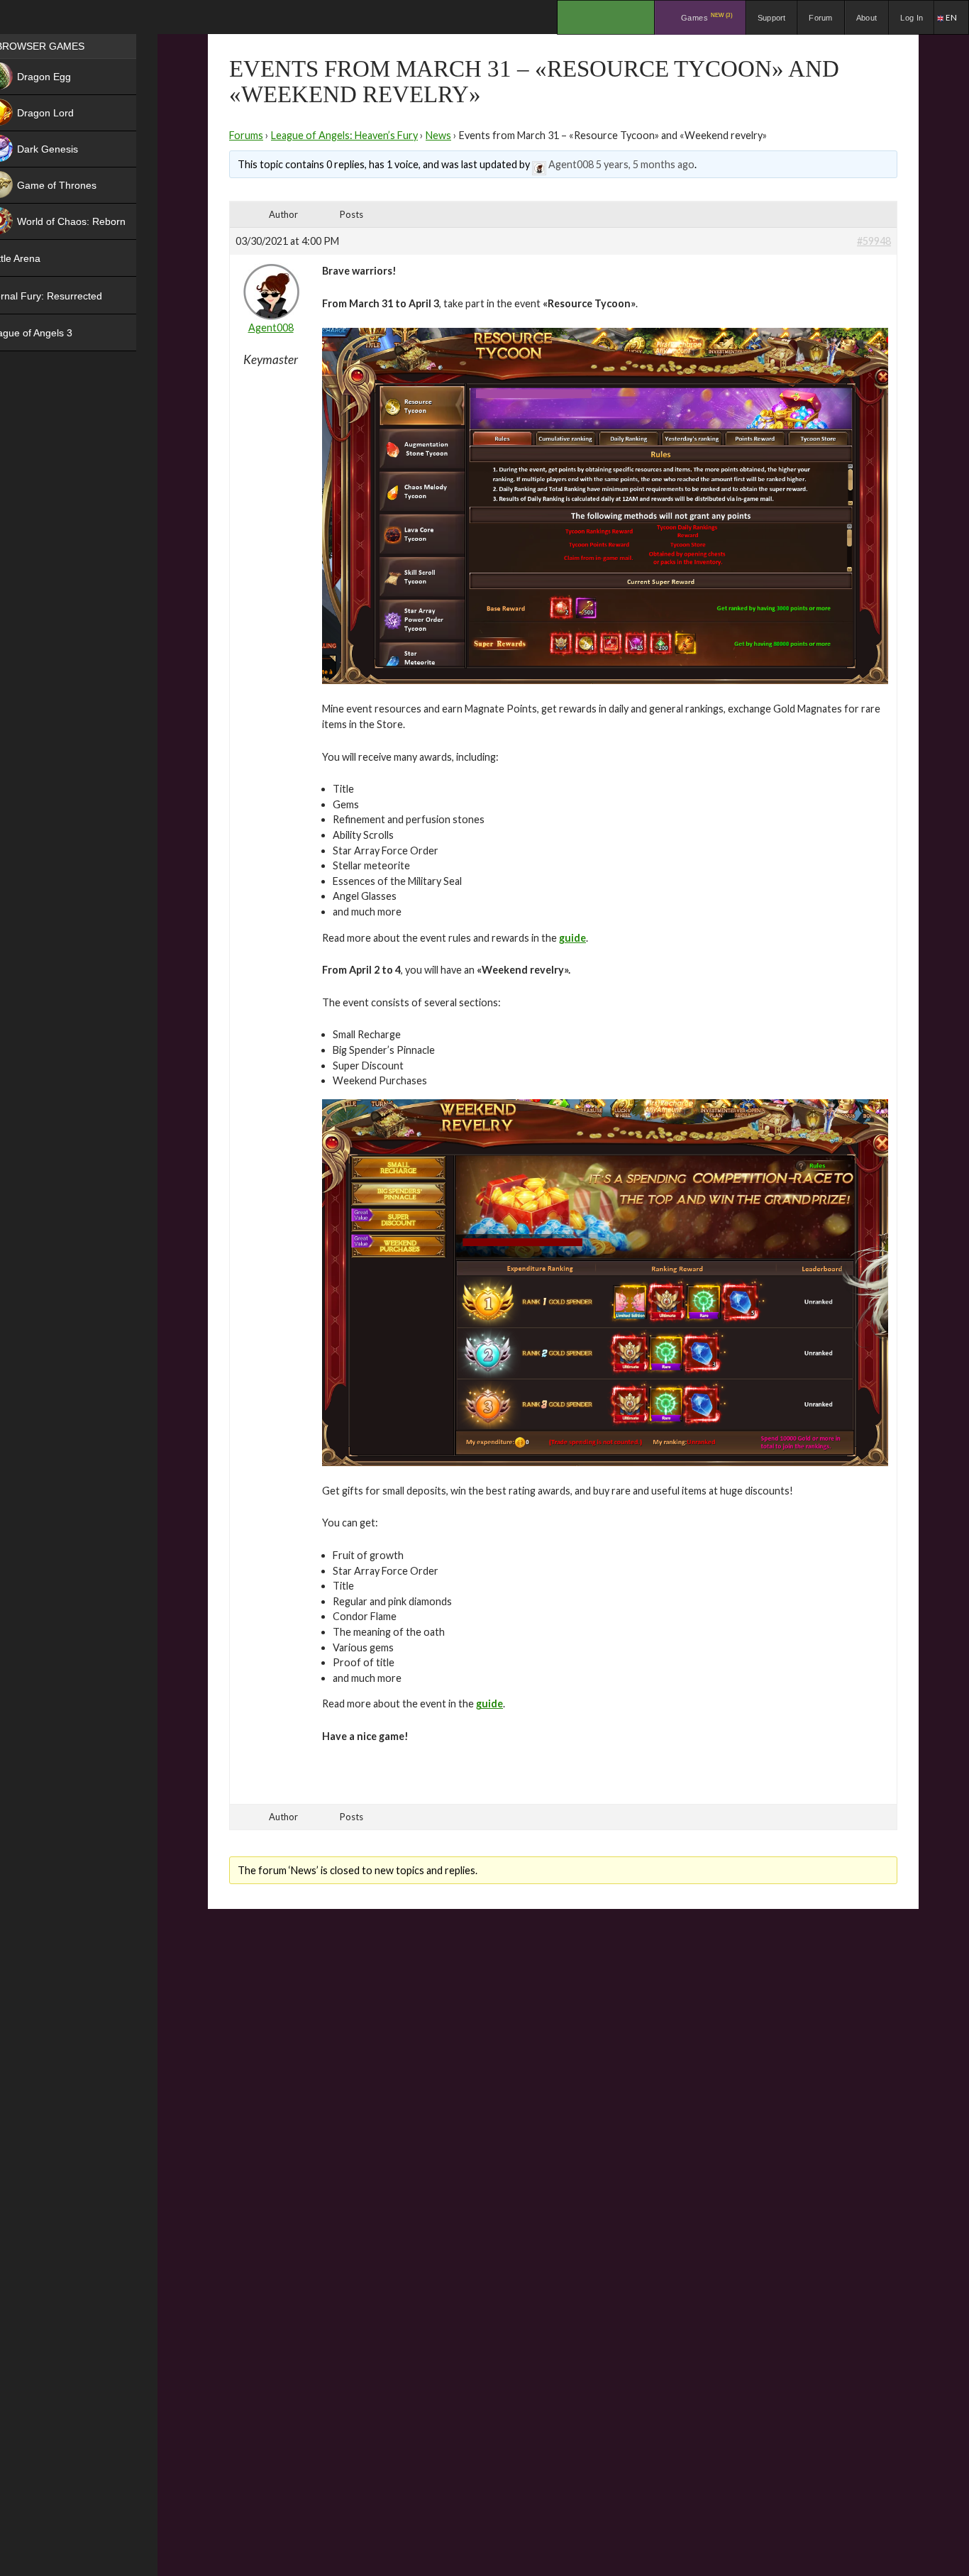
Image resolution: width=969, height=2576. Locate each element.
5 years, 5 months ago (645, 164)
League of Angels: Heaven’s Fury (344, 135)
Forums (246, 135)
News (438, 135)
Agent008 (571, 164)
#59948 (874, 241)
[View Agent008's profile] (539, 164)
